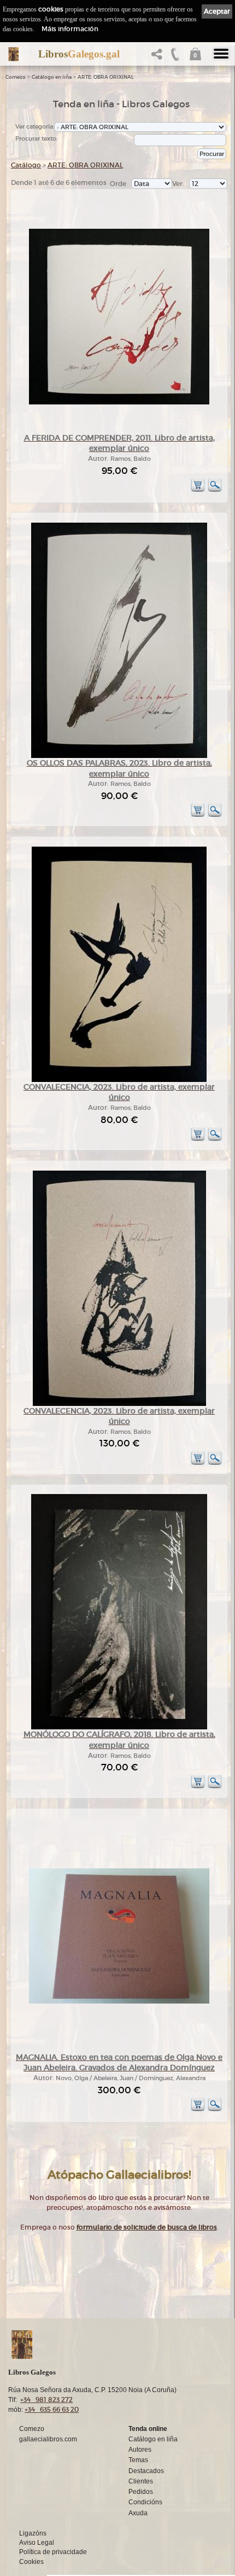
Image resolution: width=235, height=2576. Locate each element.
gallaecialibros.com (48, 2439)
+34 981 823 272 (46, 2400)
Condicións (145, 2502)
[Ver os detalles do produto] (215, 490)
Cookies (31, 2562)
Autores (140, 2450)
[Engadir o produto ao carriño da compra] (198, 490)
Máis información (70, 29)
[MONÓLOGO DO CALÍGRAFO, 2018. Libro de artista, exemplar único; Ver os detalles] (119, 1727)
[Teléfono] (175, 57)
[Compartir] (159, 57)
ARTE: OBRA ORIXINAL (106, 77)
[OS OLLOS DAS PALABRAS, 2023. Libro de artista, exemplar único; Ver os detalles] (119, 756)
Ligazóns (33, 2533)
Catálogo (26, 165)
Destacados (146, 2471)
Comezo (16, 77)
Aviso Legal (37, 2543)
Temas (138, 2460)
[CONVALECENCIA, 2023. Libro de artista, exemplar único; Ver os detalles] (119, 1080)
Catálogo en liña (52, 77)
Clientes (141, 2481)
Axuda (138, 2513)
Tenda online (148, 2429)
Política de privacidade (53, 2552)
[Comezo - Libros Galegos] (13, 54)
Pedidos (141, 2492)
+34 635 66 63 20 (52, 2409)
